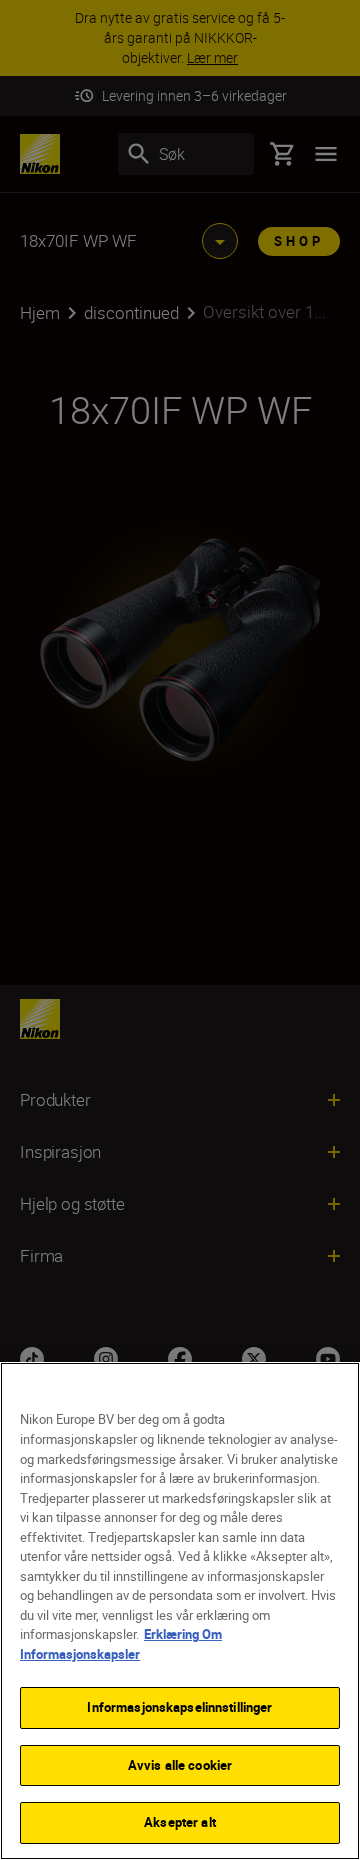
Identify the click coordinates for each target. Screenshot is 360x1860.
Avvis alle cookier (180, 1765)
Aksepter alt (180, 1822)
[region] (180, 1611)
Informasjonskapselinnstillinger (179, 1707)
